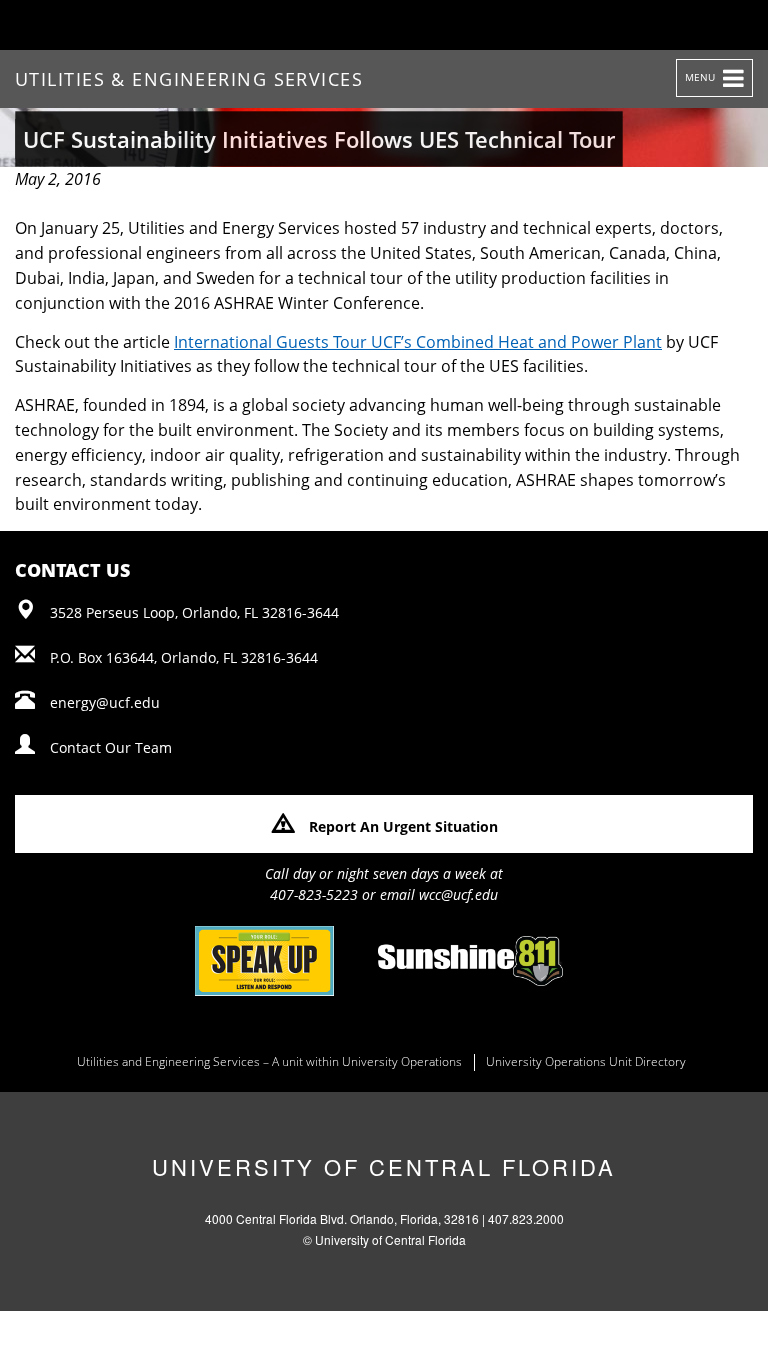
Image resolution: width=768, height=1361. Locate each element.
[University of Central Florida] (172, 24)
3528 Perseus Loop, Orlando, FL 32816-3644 (194, 612)
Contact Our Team (111, 747)
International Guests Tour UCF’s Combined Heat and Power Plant (418, 342)
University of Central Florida (384, 1167)
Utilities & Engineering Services (189, 79)
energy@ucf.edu (105, 702)
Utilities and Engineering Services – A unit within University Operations (269, 1062)
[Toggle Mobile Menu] (724, 23)
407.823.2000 (526, 1218)
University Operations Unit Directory (586, 1062)
